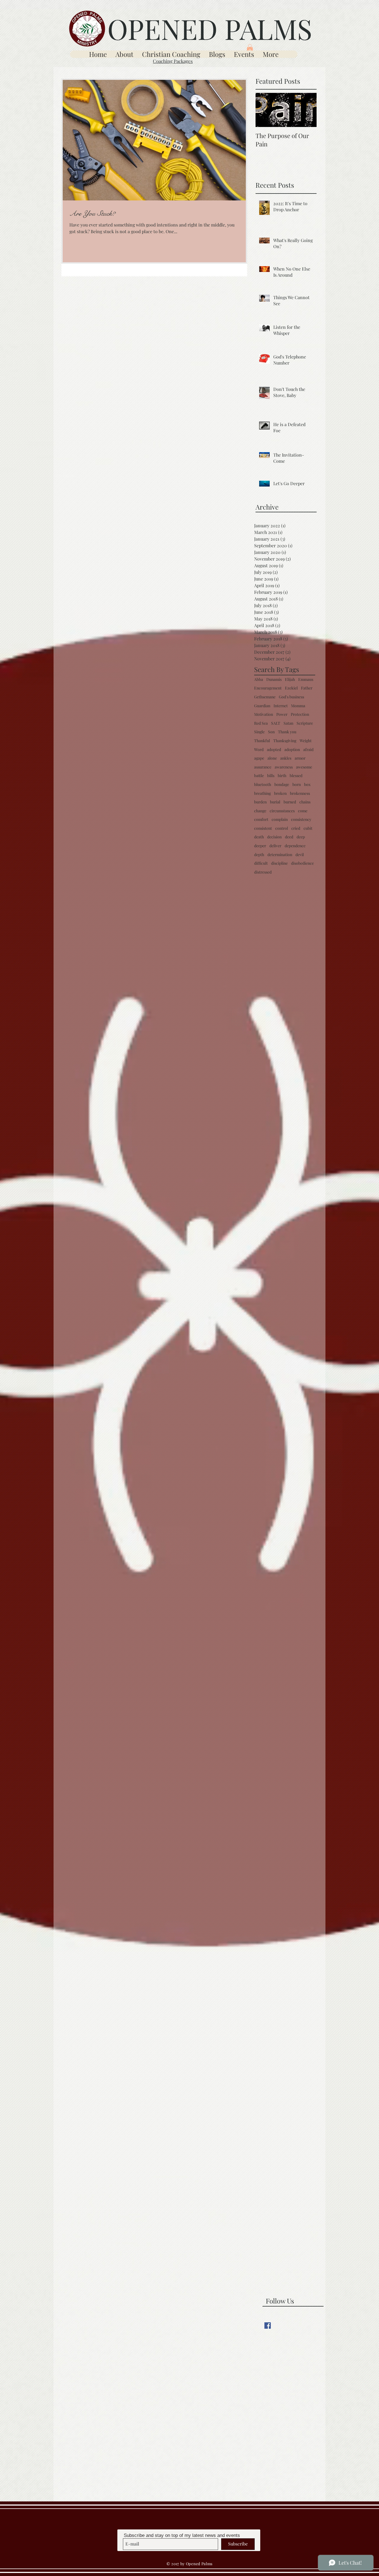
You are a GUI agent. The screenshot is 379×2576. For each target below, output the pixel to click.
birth (282, 776)
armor (300, 758)
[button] (250, 48)
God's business (291, 697)
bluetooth (263, 784)
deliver (275, 846)
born (297, 784)
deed (289, 837)
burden (260, 802)
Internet (281, 706)
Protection (300, 714)
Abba (259, 679)
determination (280, 855)
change (260, 811)
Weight (306, 741)
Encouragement (268, 688)
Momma (298, 706)
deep (301, 837)
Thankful (262, 741)
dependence (295, 846)
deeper (260, 846)
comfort (261, 819)
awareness (284, 767)
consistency (301, 819)
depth (259, 855)
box (307, 784)
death (259, 837)
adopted (274, 749)
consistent (263, 828)
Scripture (305, 723)
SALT (276, 723)
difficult (261, 863)
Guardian (262, 706)
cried (296, 828)
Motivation (264, 714)
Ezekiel (291, 688)
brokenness (300, 793)
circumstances (282, 811)
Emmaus (306, 679)
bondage (282, 784)
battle (259, 776)
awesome (304, 767)
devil (300, 855)
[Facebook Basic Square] (268, 2326)
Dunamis (274, 679)
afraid (308, 749)
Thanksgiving (285, 741)
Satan (288, 723)
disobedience (302, 863)
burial (275, 802)
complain (280, 819)
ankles (286, 758)
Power (282, 714)
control (282, 828)
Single (259, 732)
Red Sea (261, 723)
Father (307, 688)
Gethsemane (265, 697)
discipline (279, 863)
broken (280, 793)
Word (259, 749)
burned (290, 802)
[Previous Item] (264, 110)
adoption (292, 749)
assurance (263, 767)
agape (259, 758)
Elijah (290, 679)
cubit (308, 828)
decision (274, 837)
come (303, 811)
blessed (296, 776)
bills (271, 776)
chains (305, 802)
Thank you (287, 732)
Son (271, 732)
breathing (262, 793)
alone (272, 758)
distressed (263, 872)
